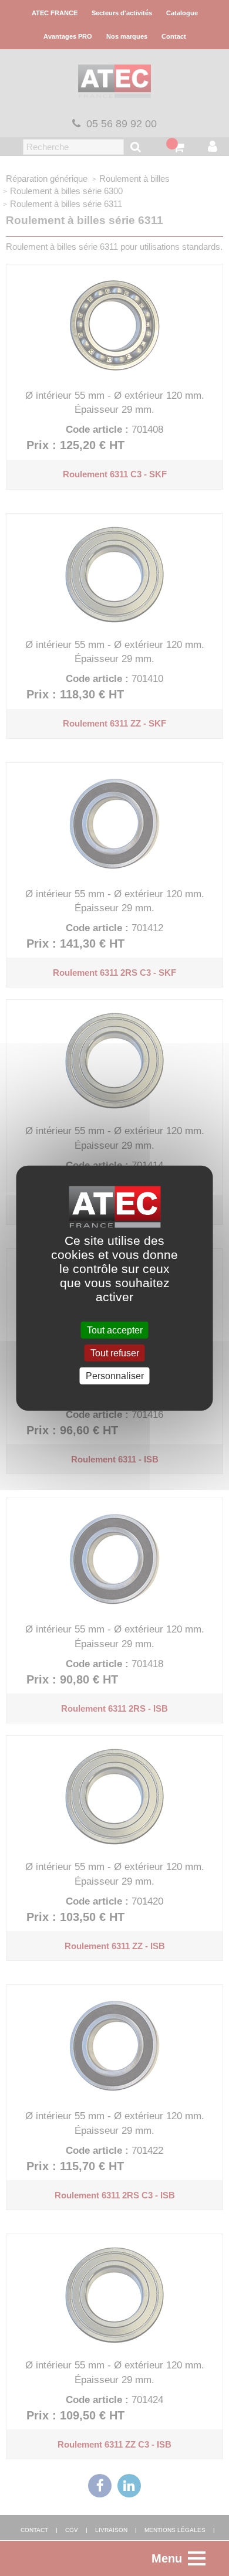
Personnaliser (115, 1376)
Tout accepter (115, 1330)
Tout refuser (115, 1353)
